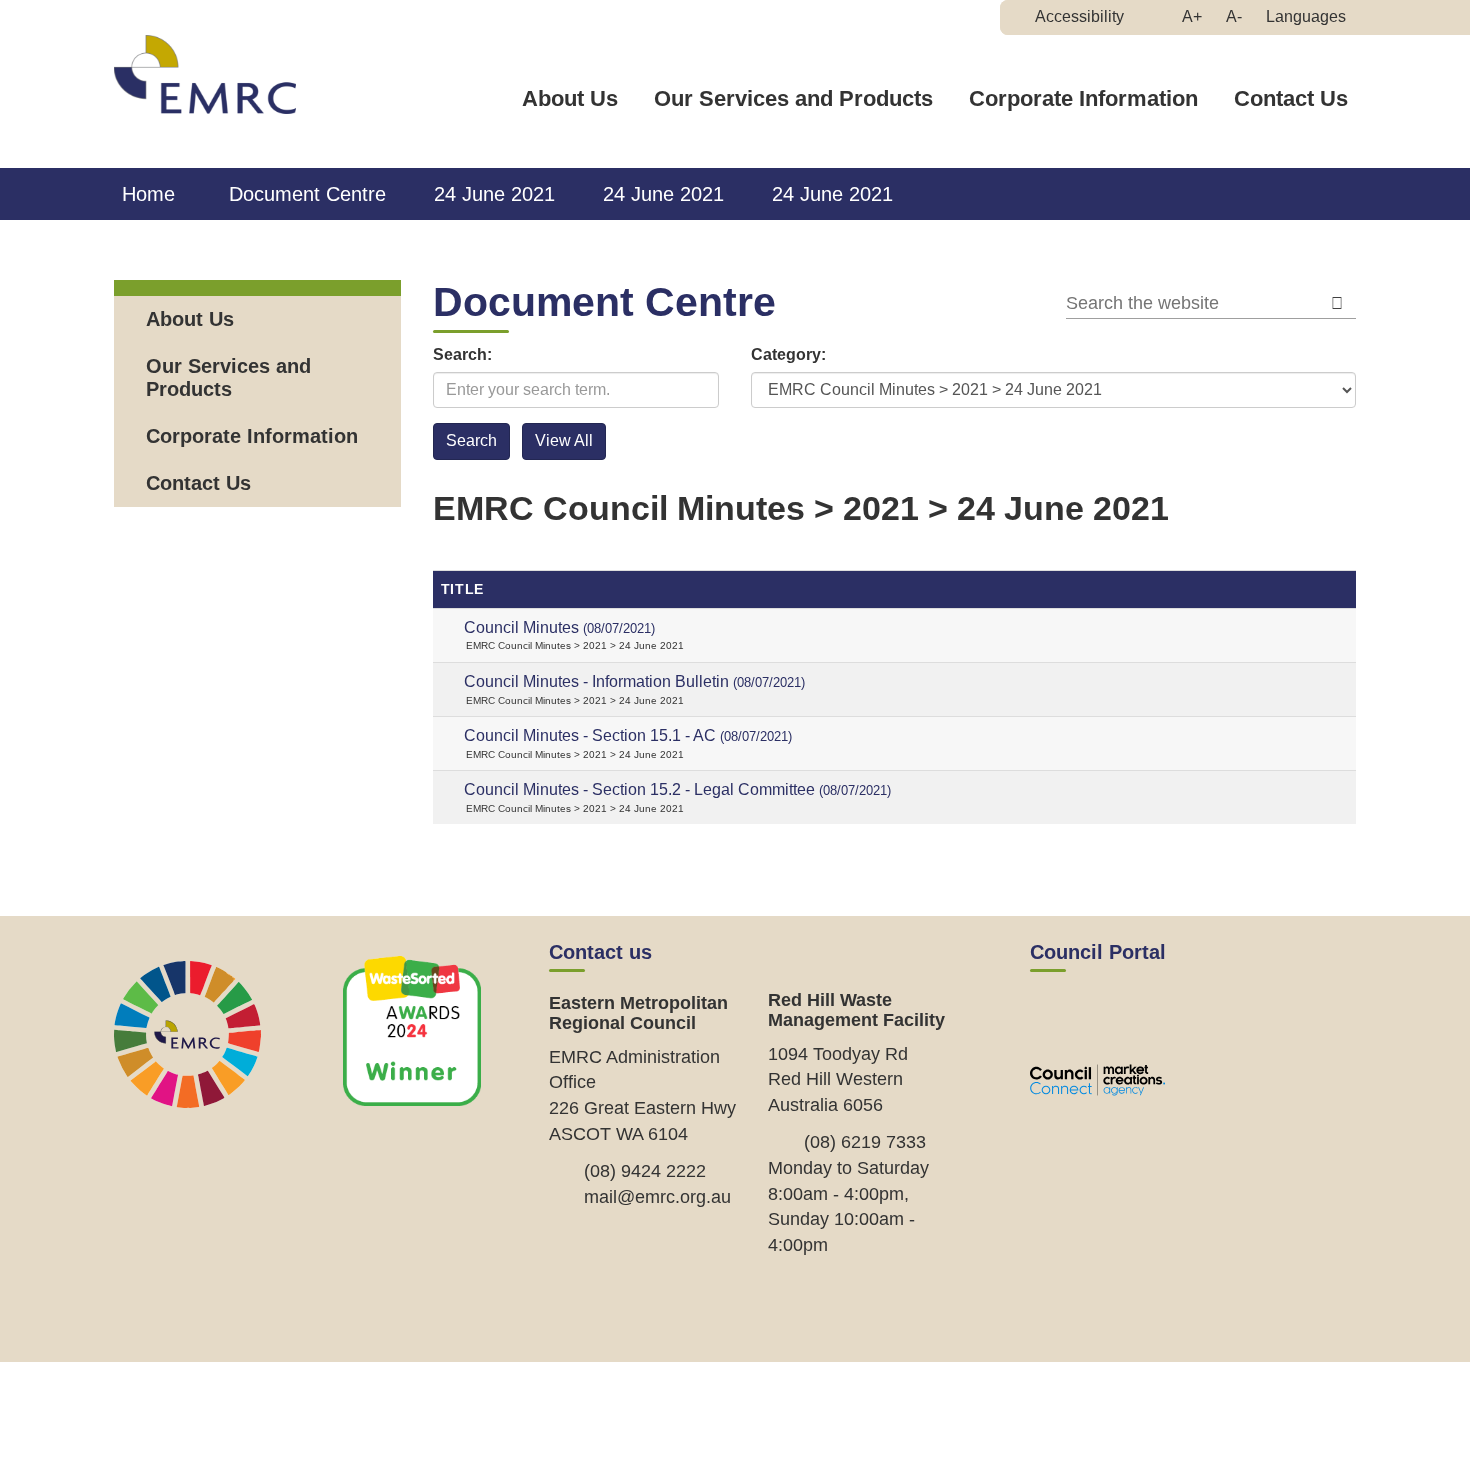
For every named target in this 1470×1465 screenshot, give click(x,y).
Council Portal (1098, 952)
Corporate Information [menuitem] (252, 436)
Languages (1306, 16)
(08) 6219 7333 (865, 1142)
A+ (1197, 21)
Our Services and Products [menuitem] (228, 377)
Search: (462, 354)
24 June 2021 (494, 194)
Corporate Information (1083, 98)
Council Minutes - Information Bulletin (634, 681)
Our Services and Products (793, 98)
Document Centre (307, 194)
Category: (788, 354)
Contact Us (1291, 98)
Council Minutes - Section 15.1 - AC (628, 735)
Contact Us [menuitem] (198, 483)
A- (1239, 21)
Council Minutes (559, 627)
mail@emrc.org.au (657, 1197)
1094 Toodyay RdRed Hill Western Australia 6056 (838, 1079)
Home (148, 194)
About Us (570, 98)
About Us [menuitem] (190, 319)
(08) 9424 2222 (645, 1171)
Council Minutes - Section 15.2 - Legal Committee (677, 789)
